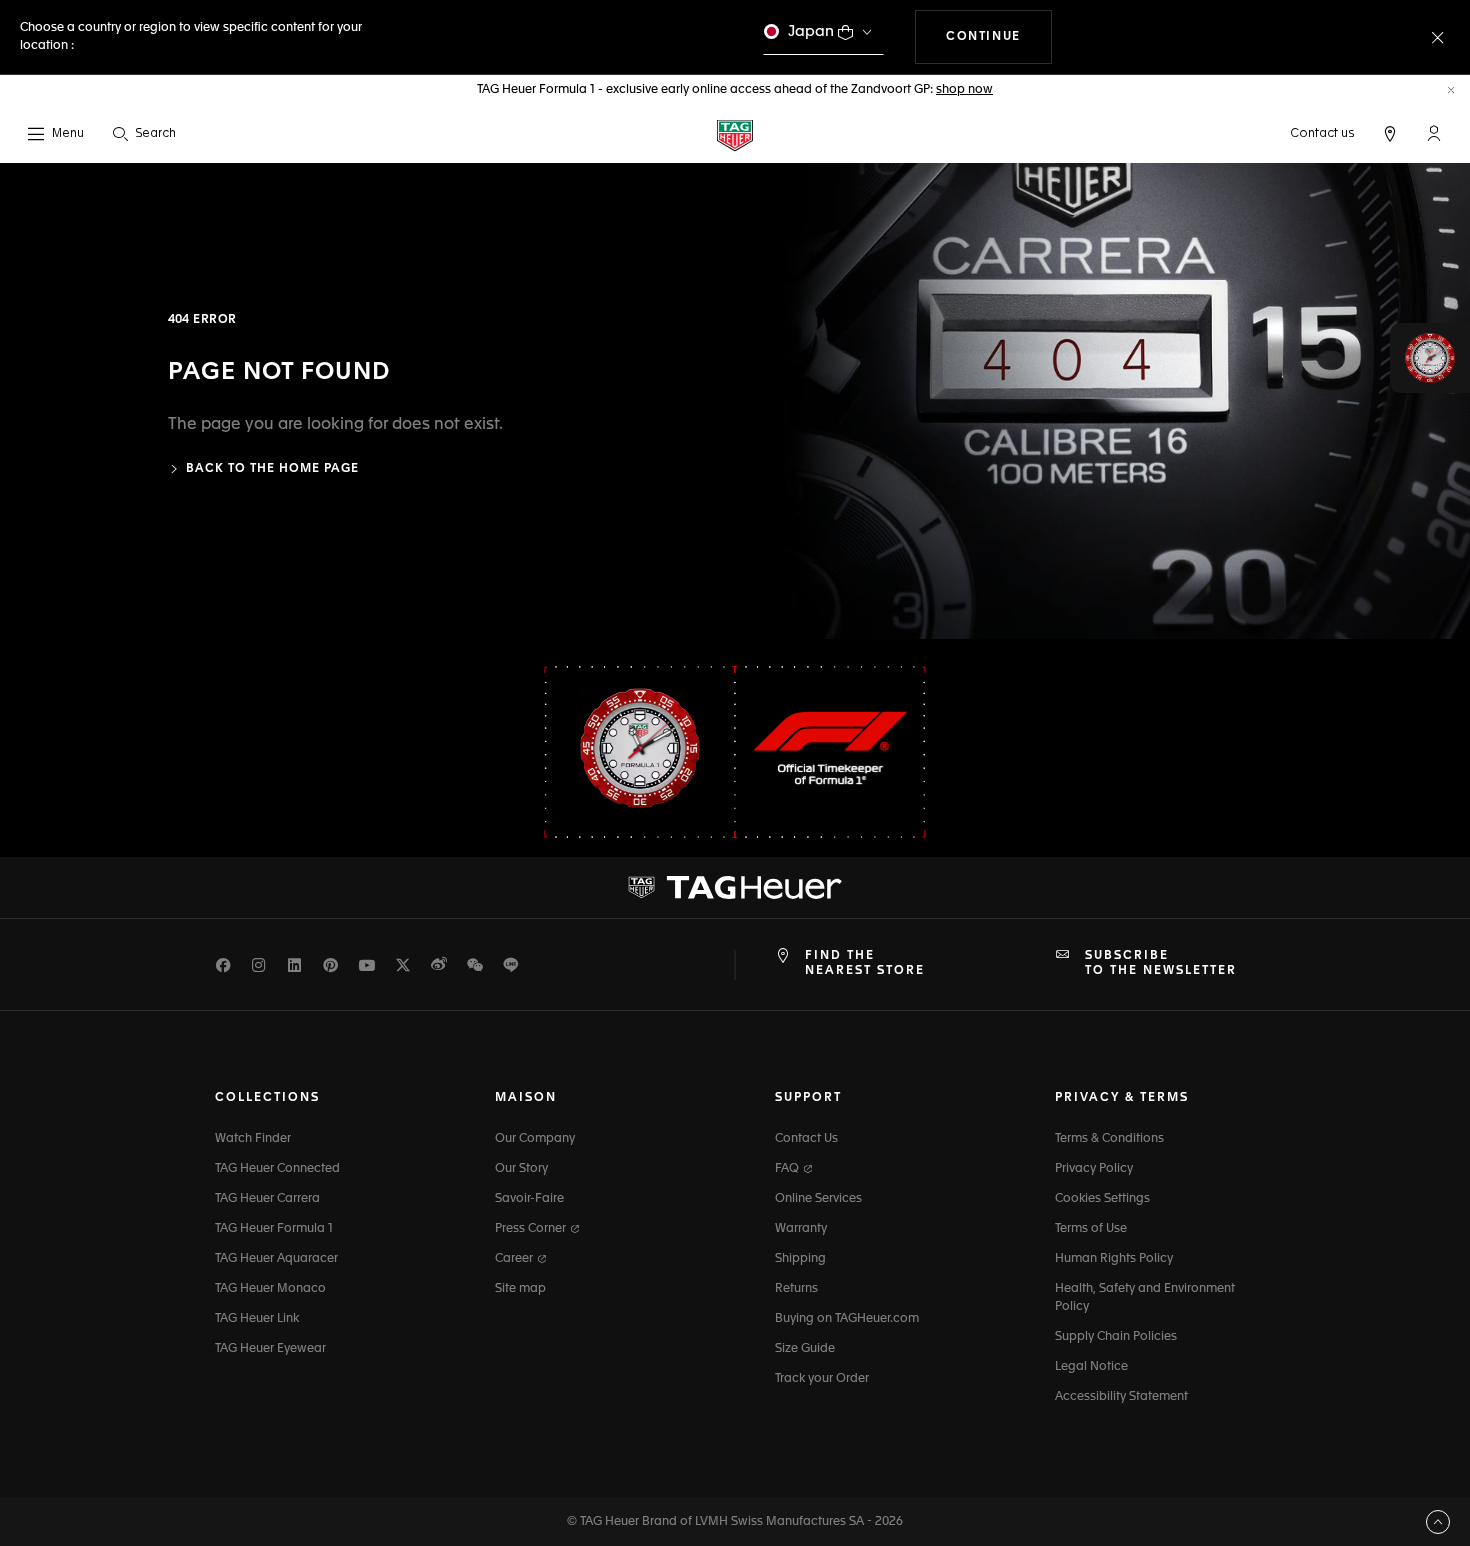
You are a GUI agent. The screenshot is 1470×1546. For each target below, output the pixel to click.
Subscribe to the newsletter (1161, 963)
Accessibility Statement (1121, 1397)
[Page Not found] (1102, 401)
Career (515, 1259)
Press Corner (532, 1229)
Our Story (521, 1169)
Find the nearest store (865, 963)
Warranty (801, 1229)
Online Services (818, 1199)
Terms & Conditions (1109, 1139)
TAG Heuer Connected (277, 1169)
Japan (811, 31)
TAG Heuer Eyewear (270, 1349)
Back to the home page (272, 469)
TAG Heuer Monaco (270, 1289)
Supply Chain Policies (1116, 1337)
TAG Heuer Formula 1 (274, 1229)
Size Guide (805, 1349)
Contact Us (806, 1139)
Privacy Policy (1094, 1169)
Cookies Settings (1102, 1199)
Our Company (535, 1139)
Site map (520, 1289)
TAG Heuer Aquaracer (276, 1259)
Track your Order (822, 1379)
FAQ (788, 1169)
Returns (796, 1289)
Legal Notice (1091, 1367)
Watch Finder (253, 1139)
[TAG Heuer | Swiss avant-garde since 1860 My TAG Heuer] (735, 888)
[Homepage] (735, 134)
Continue (999, 36)
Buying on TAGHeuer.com (847, 1319)
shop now (964, 90)
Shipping (800, 1259)
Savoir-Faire (529, 1199)
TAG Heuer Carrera (267, 1199)
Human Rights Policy (1114, 1259)
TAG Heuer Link (257, 1319)
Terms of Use (1091, 1229)
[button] (1434, 133)
